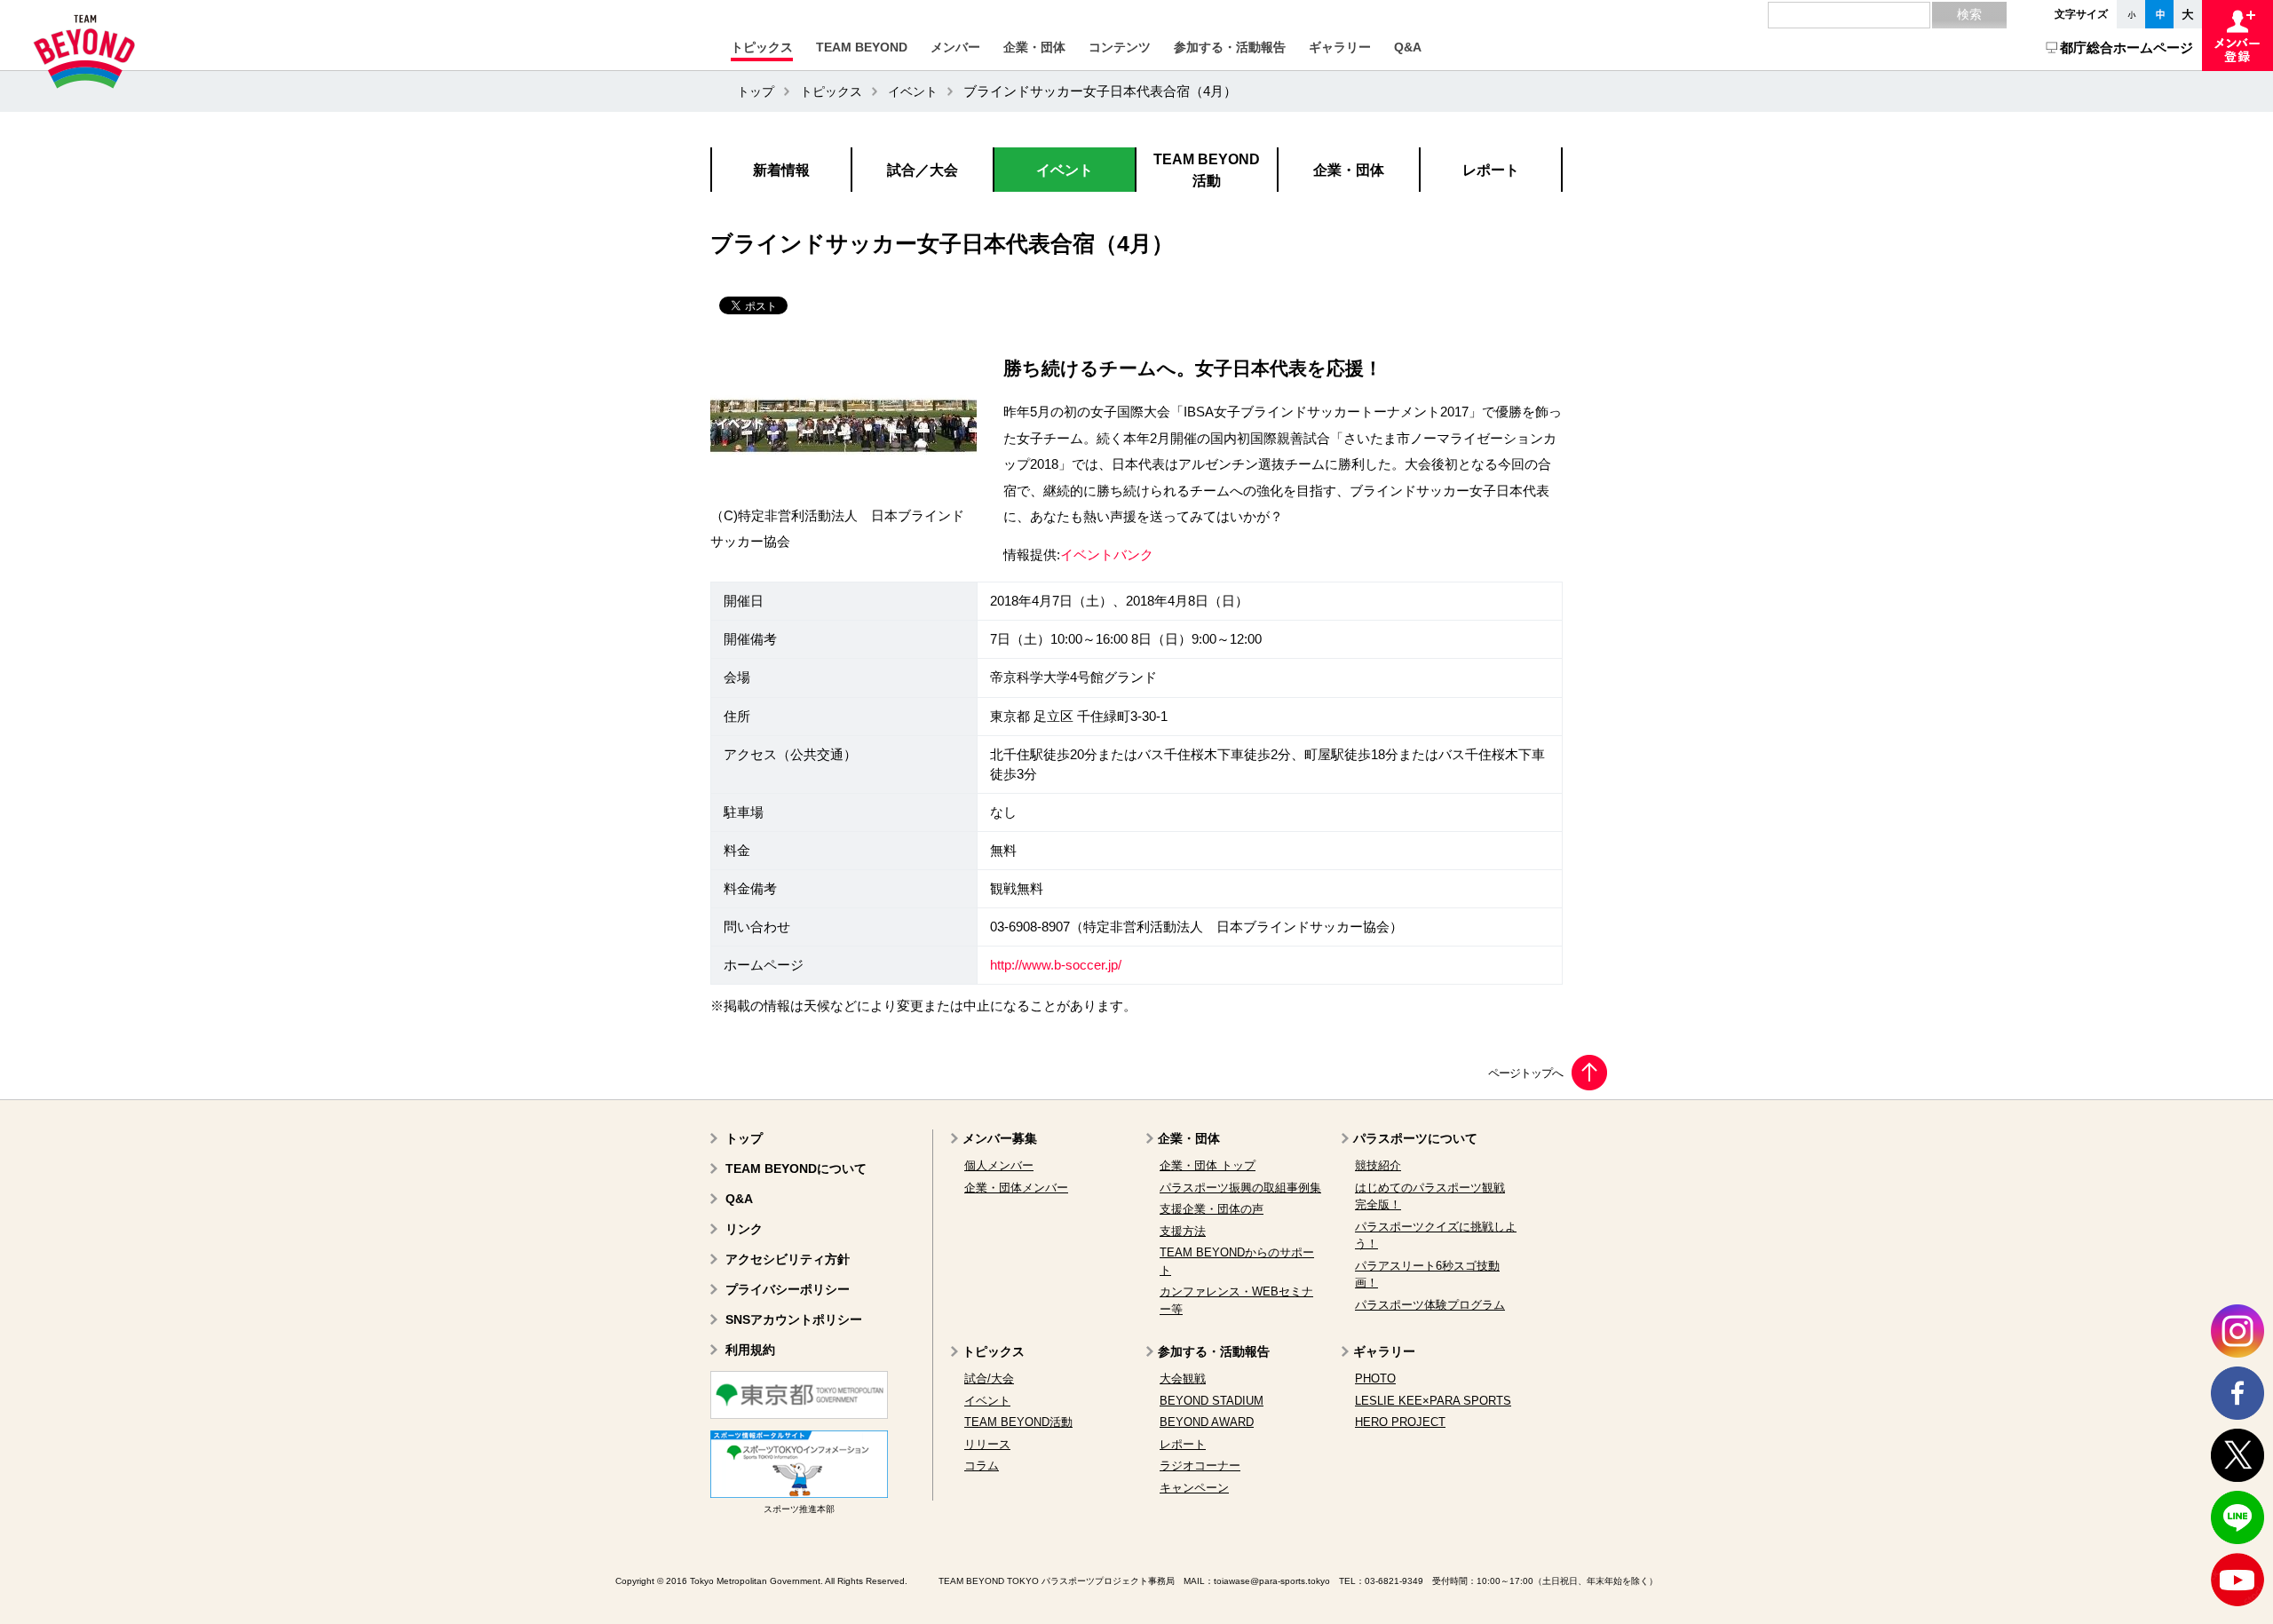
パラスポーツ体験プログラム (1430, 1305)
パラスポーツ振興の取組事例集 (1240, 1188)
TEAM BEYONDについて (796, 1168)
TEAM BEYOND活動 (1018, 1422)
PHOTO (1375, 1378)
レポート (1183, 1444)
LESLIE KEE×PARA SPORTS (1433, 1401)
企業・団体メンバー (1016, 1188)
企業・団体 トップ (1208, 1165)
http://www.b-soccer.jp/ (1056, 965)
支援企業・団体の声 (1212, 1209)
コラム (982, 1466)
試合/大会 (989, 1378)
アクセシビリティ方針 (788, 1259)
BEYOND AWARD (1207, 1422)
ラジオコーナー (1200, 1466)
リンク (744, 1229)
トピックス (831, 91)
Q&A (739, 1199)
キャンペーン (1194, 1488)
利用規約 (750, 1350)
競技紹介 (1378, 1165)
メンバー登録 (2237, 36)
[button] (762, 47)
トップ (756, 91)
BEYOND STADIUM (1212, 1401)
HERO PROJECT (1400, 1422)
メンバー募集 (1000, 1138)
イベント (913, 91)
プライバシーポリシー (788, 1289)
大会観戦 (1183, 1378)
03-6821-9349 (1394, 1581)
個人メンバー (999, 1165)
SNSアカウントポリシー (794, 1319)
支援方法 (1183, 1231)
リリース (987, 1444)
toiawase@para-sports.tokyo (1272, 1581)
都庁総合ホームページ (2126, 48)
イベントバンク (1107, 555)
